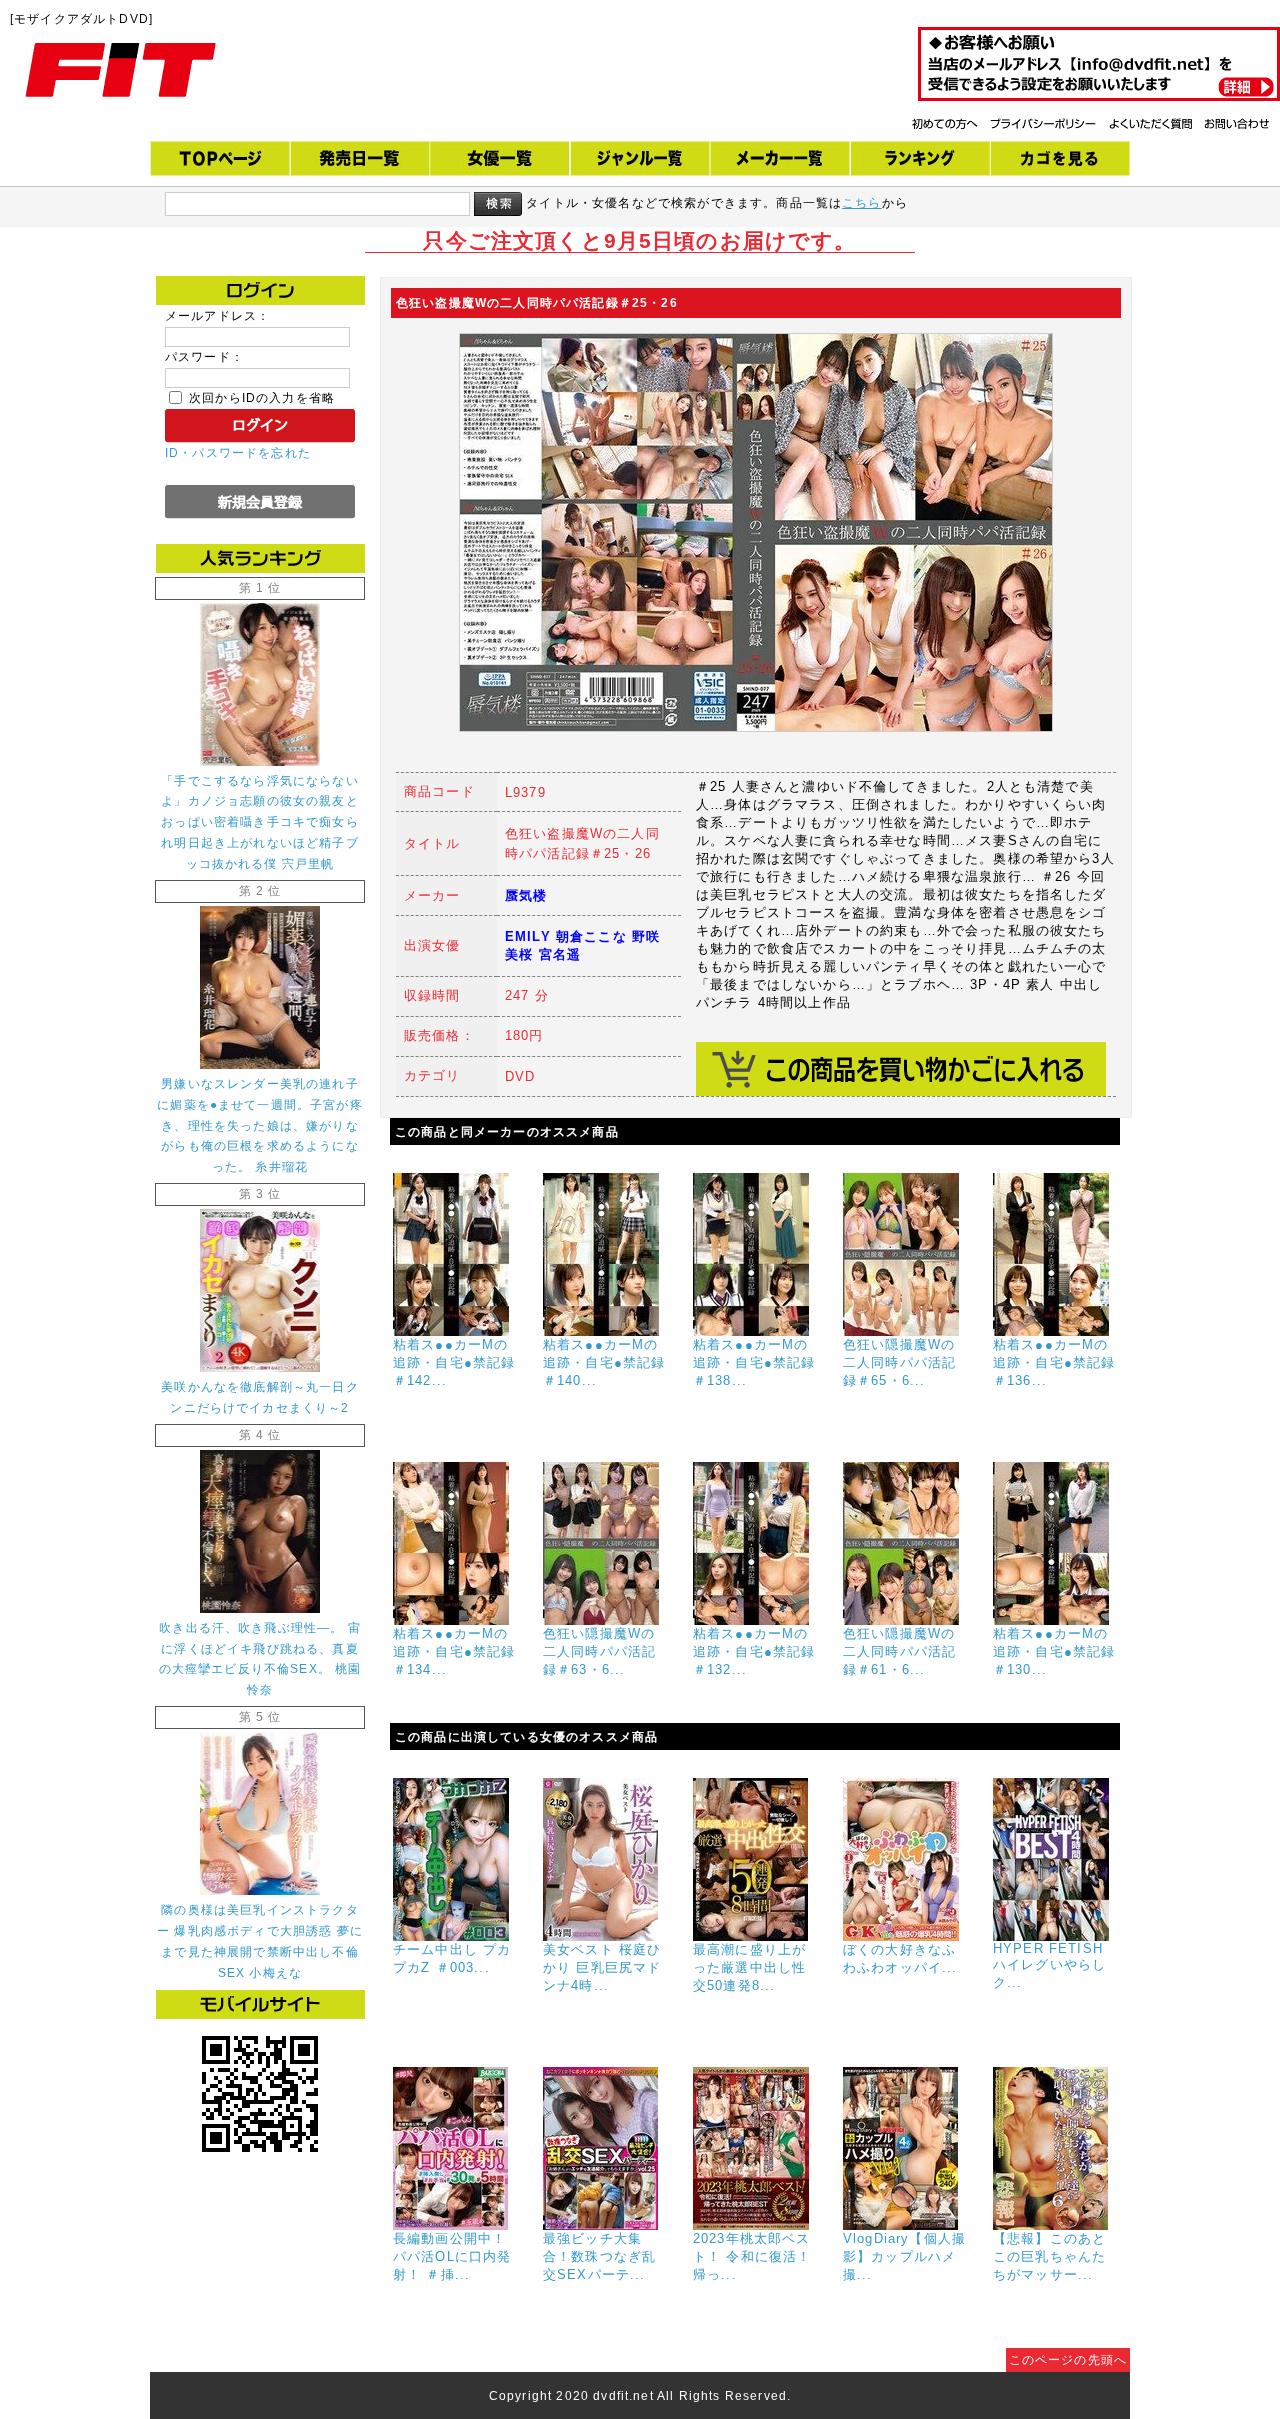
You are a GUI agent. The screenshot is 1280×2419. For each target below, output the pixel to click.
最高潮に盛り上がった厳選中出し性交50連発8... (749, 1967)
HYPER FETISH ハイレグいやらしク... (1049, 1965)
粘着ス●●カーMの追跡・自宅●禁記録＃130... (1054, 1651)
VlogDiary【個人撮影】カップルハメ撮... (904, 2256)
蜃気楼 (526, 895)
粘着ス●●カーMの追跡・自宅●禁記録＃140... (604, 1362)
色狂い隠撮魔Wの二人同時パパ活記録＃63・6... (599, 1651)
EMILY (528, 936)
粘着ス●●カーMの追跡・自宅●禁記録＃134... (454, 1651)
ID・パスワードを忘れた (238, 452)
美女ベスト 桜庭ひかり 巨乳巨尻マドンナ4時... (602, 1967)
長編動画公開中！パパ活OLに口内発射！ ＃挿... (452, 2256)
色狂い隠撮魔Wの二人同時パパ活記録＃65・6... (899, 1362)
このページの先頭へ (1068, 2359)
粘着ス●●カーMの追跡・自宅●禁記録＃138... (754, 1362)
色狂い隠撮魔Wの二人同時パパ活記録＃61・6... (899, 1651)
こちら (861, 202)
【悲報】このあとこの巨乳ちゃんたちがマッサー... (1049, 2256)
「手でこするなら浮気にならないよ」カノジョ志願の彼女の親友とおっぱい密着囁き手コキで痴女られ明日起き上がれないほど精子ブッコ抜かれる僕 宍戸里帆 (259, 822)
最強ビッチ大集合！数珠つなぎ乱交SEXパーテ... (599, 2256)
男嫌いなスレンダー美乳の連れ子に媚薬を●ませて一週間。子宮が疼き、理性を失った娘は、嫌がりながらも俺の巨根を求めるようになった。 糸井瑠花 (260, 1125)
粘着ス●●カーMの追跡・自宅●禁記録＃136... (1054, 1362)
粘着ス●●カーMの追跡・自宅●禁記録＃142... (454, 1362)
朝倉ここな (591, 936)
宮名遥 (560, 954)
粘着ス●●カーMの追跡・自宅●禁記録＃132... (754, 1651)
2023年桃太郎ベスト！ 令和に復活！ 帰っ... (752, 2256)
